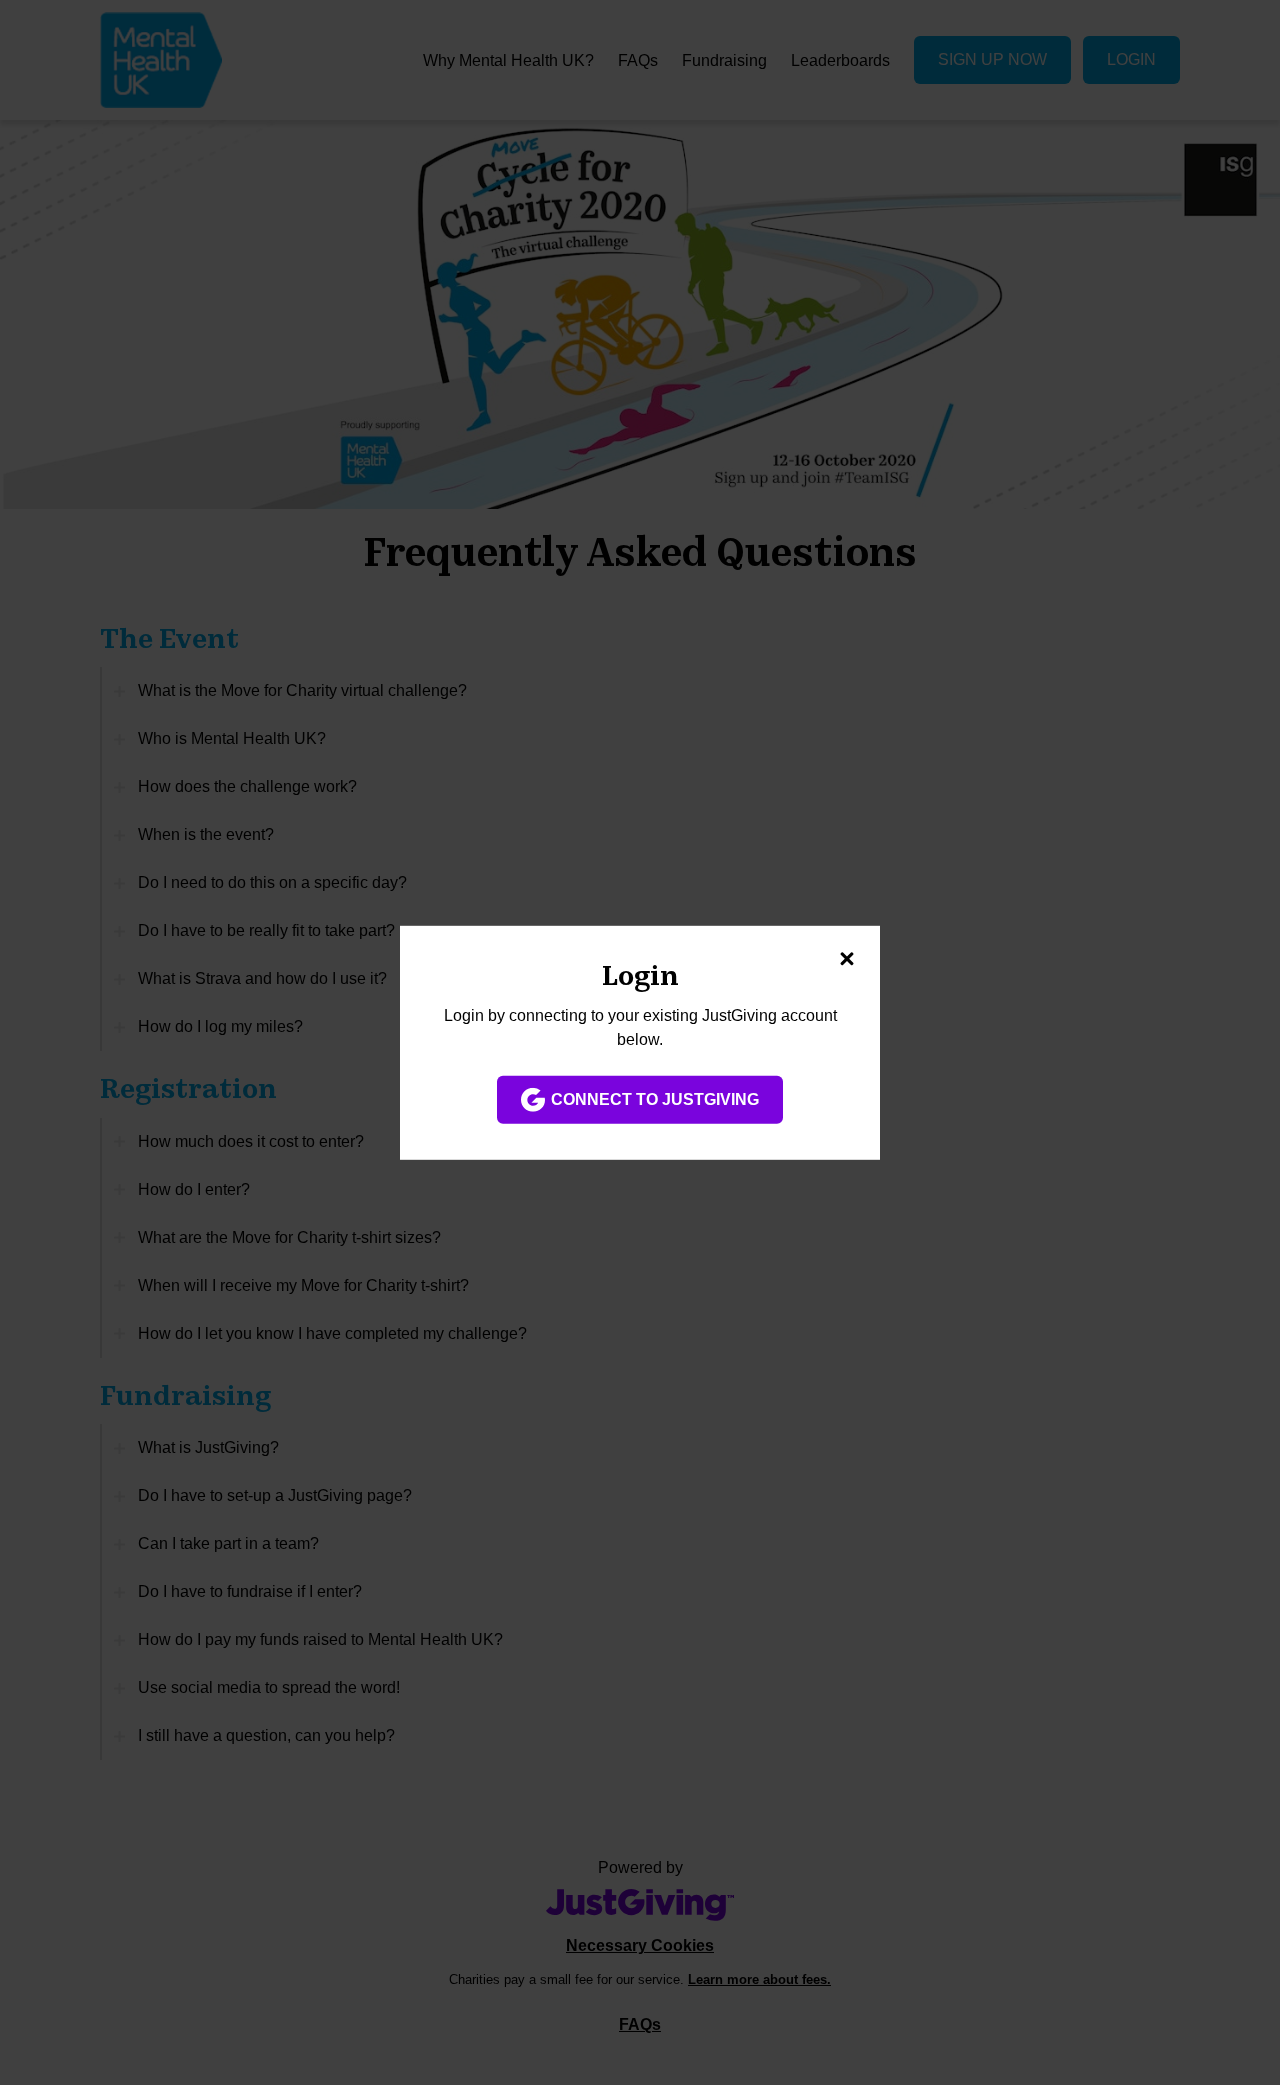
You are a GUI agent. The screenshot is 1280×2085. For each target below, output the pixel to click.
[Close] (847, 958)
